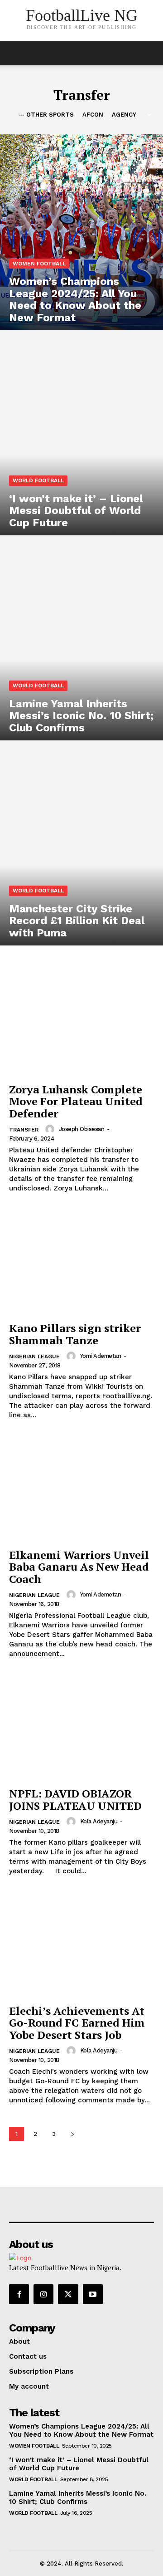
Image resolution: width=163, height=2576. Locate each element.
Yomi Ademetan (101, 1356)
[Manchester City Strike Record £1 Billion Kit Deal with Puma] (81, 847)
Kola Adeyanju (99, 1821)
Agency (124, 115)
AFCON (93, 115)
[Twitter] (68, 2294)
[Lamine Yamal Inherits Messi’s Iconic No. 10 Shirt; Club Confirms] (81, 642)
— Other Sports (46, 115)
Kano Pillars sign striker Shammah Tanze (75, 1334)
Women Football (39, 264)
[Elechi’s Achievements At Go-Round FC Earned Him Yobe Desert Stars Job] (81, 1945)
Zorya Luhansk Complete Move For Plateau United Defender (76, 1101)
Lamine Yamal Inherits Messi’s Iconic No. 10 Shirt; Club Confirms (78, 2498)
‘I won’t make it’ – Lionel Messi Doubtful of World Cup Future (79, 2464)
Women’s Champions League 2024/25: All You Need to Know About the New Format (81, 2430)
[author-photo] (51, 1129)
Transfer (24, 1130)
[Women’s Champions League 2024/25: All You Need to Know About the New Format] (81, 232)
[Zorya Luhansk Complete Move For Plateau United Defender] (81, 1024)
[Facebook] (19, 2294)
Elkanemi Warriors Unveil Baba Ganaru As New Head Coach (79, 1567)
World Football (38, 480)
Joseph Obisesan (82, 1129)
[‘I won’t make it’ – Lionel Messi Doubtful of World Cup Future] (81, 437)
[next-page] (72, 2134)
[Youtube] (93, 2294)
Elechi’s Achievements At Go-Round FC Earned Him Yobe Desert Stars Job (77, 2023)
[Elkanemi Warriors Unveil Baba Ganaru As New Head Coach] (81, 1489)
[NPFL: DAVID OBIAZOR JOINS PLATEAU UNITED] (81, 1728)
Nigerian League (34, 1357)
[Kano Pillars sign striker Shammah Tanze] (81, 1262)
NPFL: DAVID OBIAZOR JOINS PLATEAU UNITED (75, 1799)
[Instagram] (43, 2294)
